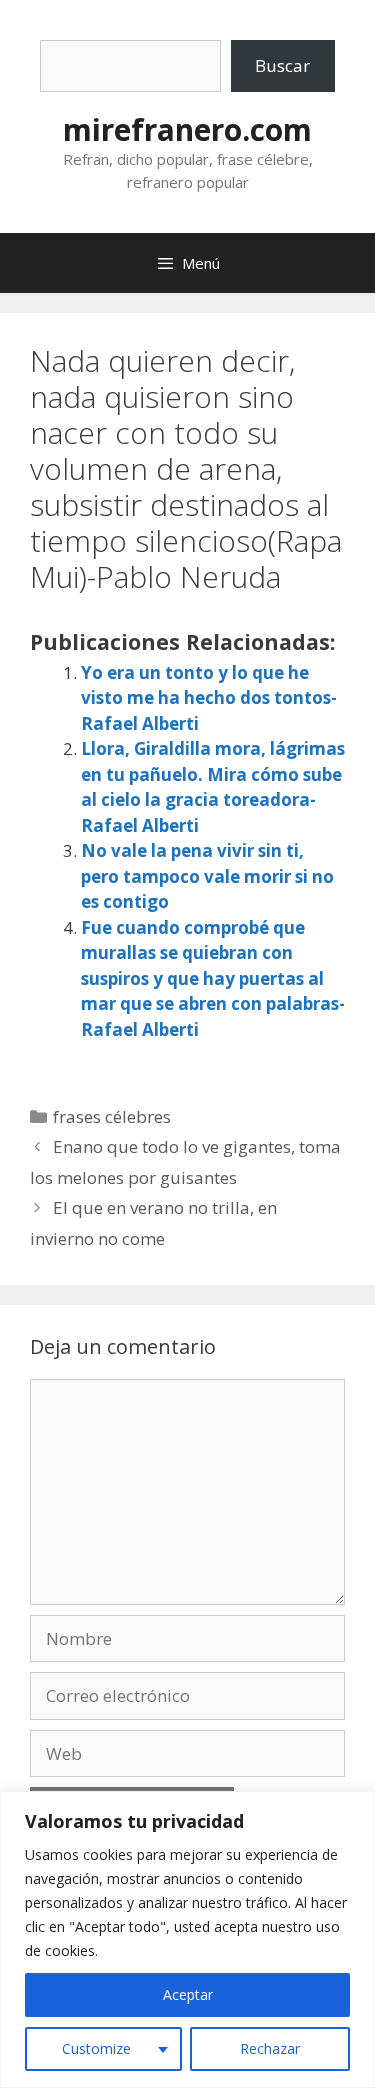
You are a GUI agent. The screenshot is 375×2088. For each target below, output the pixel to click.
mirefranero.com (187, 129)
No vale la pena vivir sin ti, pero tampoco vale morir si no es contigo (207, 876)
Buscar (282, 65)
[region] (187, 1939)
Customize (96, 2048)
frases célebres (112, 1116)
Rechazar (270, 2048)
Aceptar (188, 1994)
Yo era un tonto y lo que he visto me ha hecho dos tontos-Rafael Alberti (209, 698)
